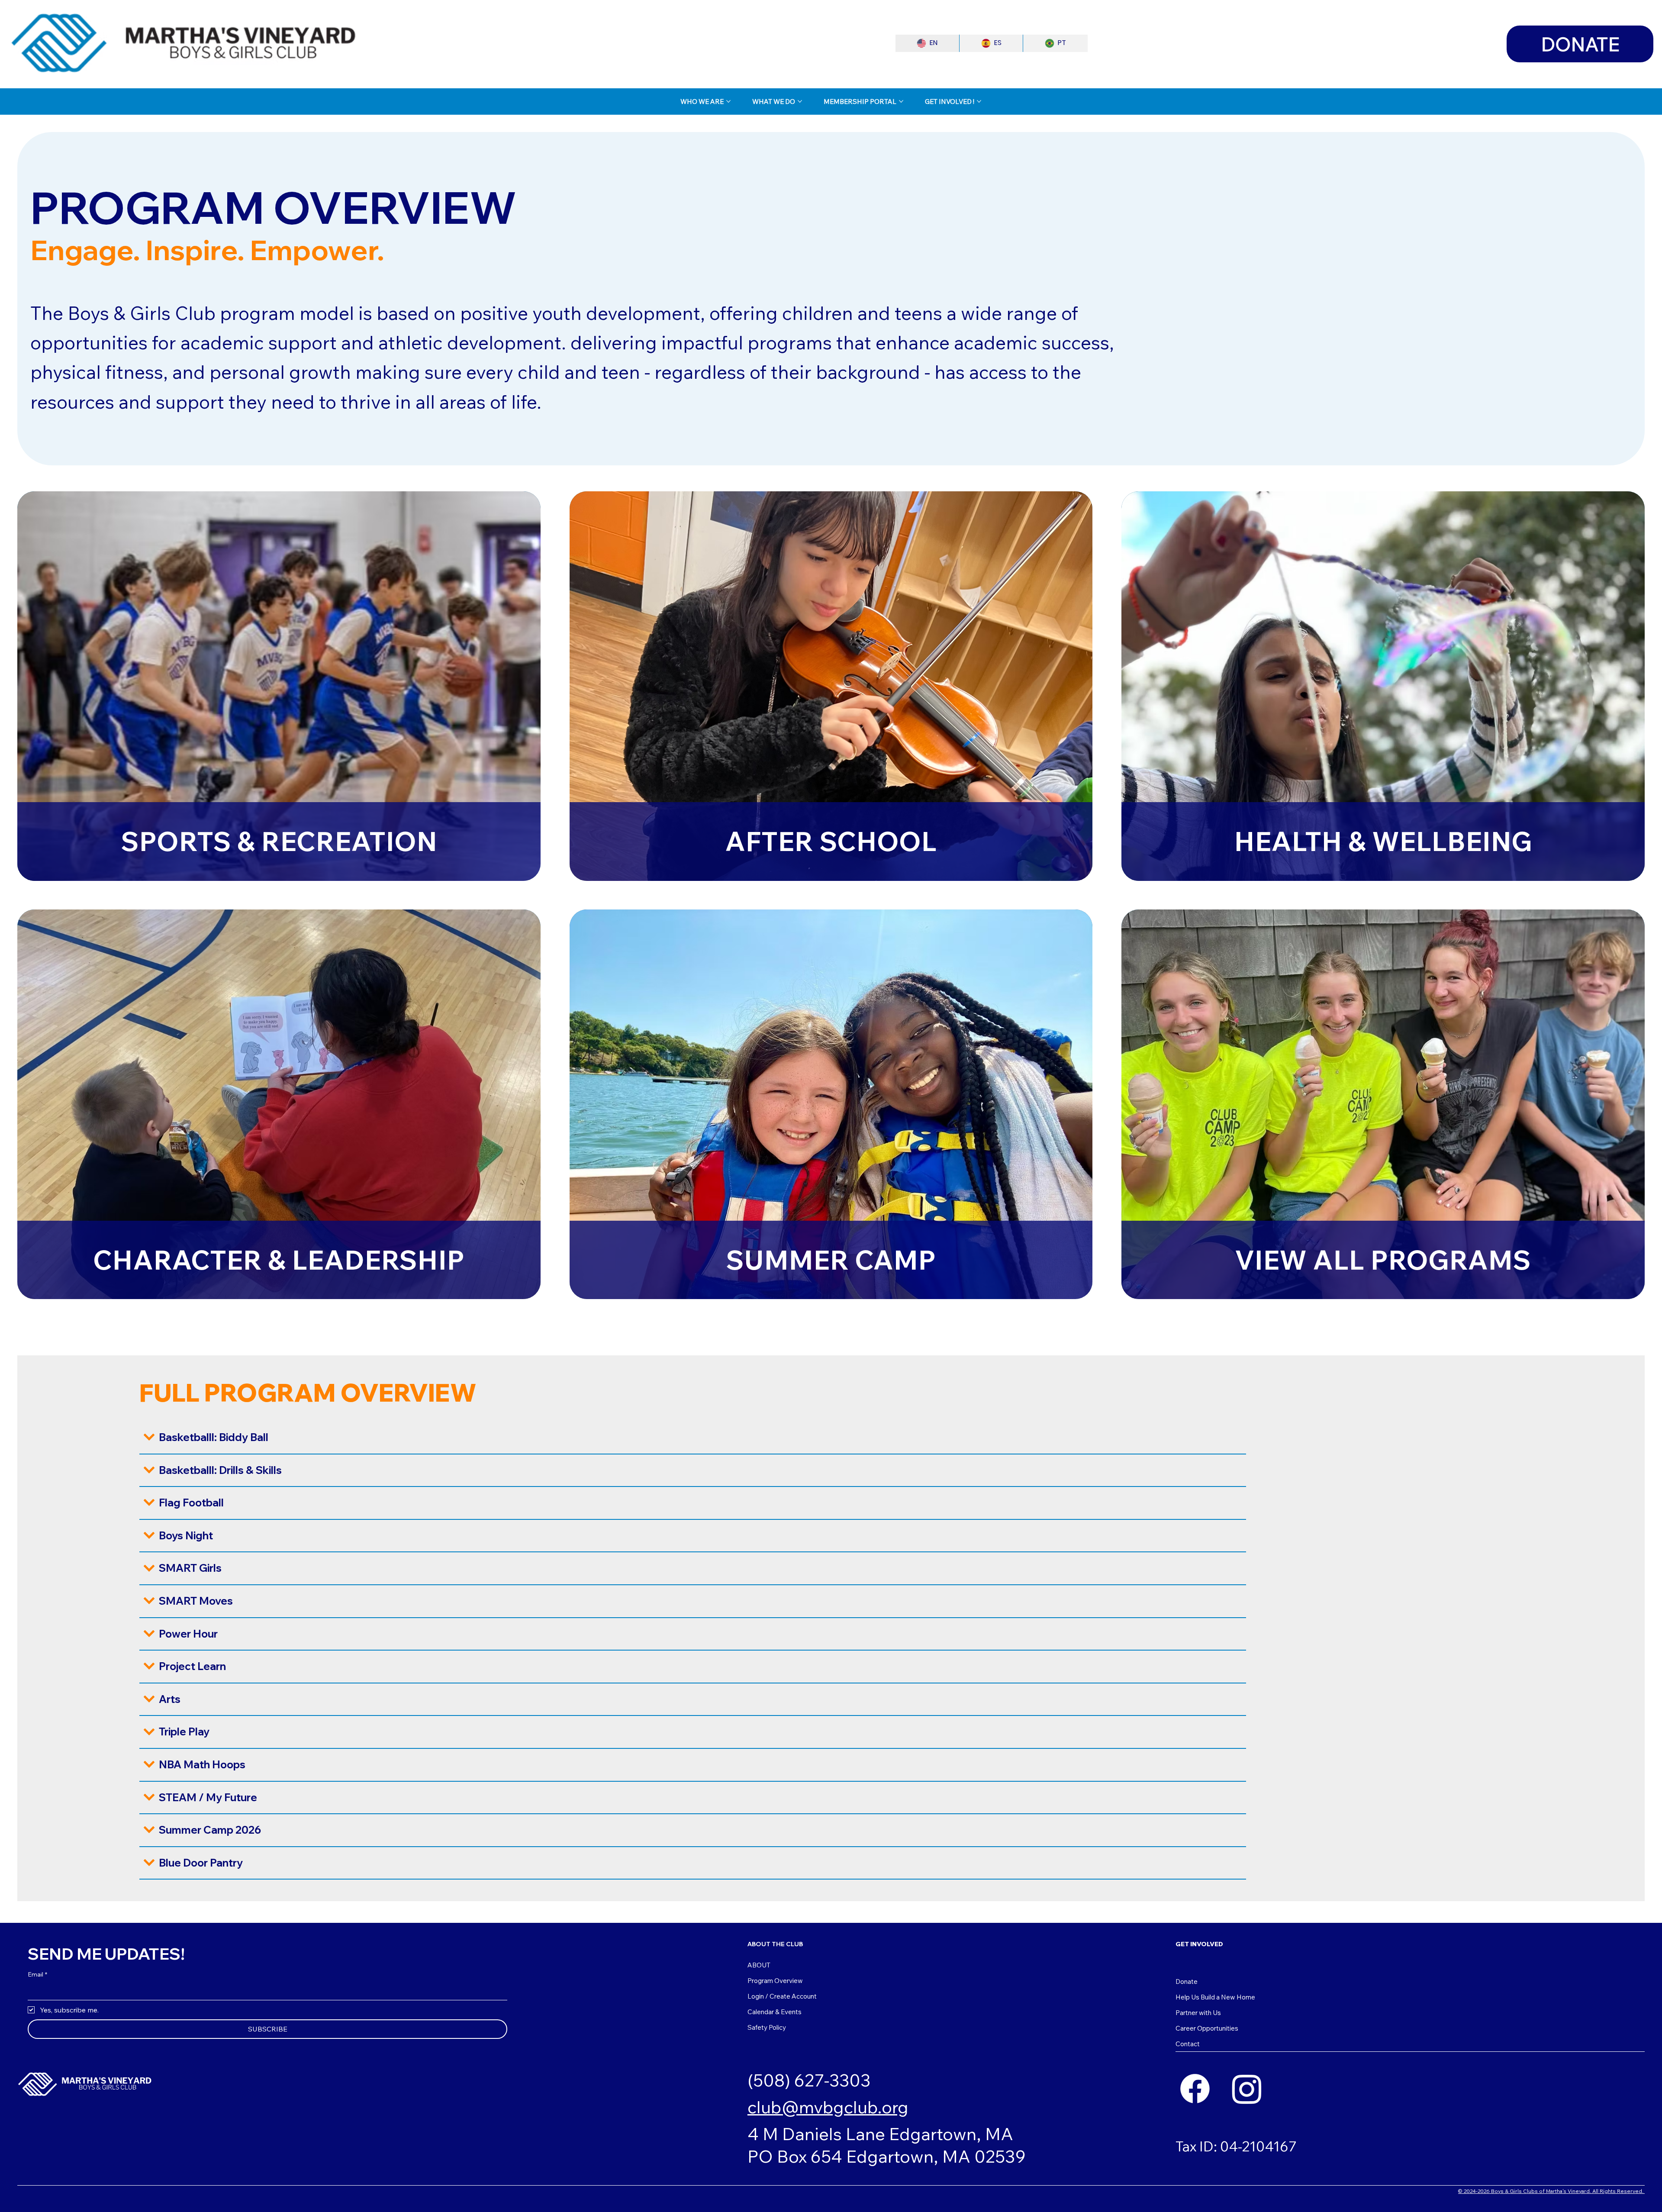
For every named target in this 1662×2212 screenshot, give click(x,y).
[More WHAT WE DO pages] (800, 101)
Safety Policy (767, 2027)
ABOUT (759, 1965)
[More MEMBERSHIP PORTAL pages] (901, 101)
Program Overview (775, 1981)
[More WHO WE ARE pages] (728, 101)
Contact (1188, 2044)
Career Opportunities (1207, 2028)
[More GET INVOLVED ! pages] (979, 101)
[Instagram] (1247, 2089)
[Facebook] (1195, 2089)
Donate (1187, 1981)
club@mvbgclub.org (828, 2107)
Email (37, 1974)
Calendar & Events (775, 2012)
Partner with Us (1198, 2013)
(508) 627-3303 (809, 2080)
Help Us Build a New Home (1215, 1997)
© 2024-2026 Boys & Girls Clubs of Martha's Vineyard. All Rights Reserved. (1551, 2191)
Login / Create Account (782, 1996)
